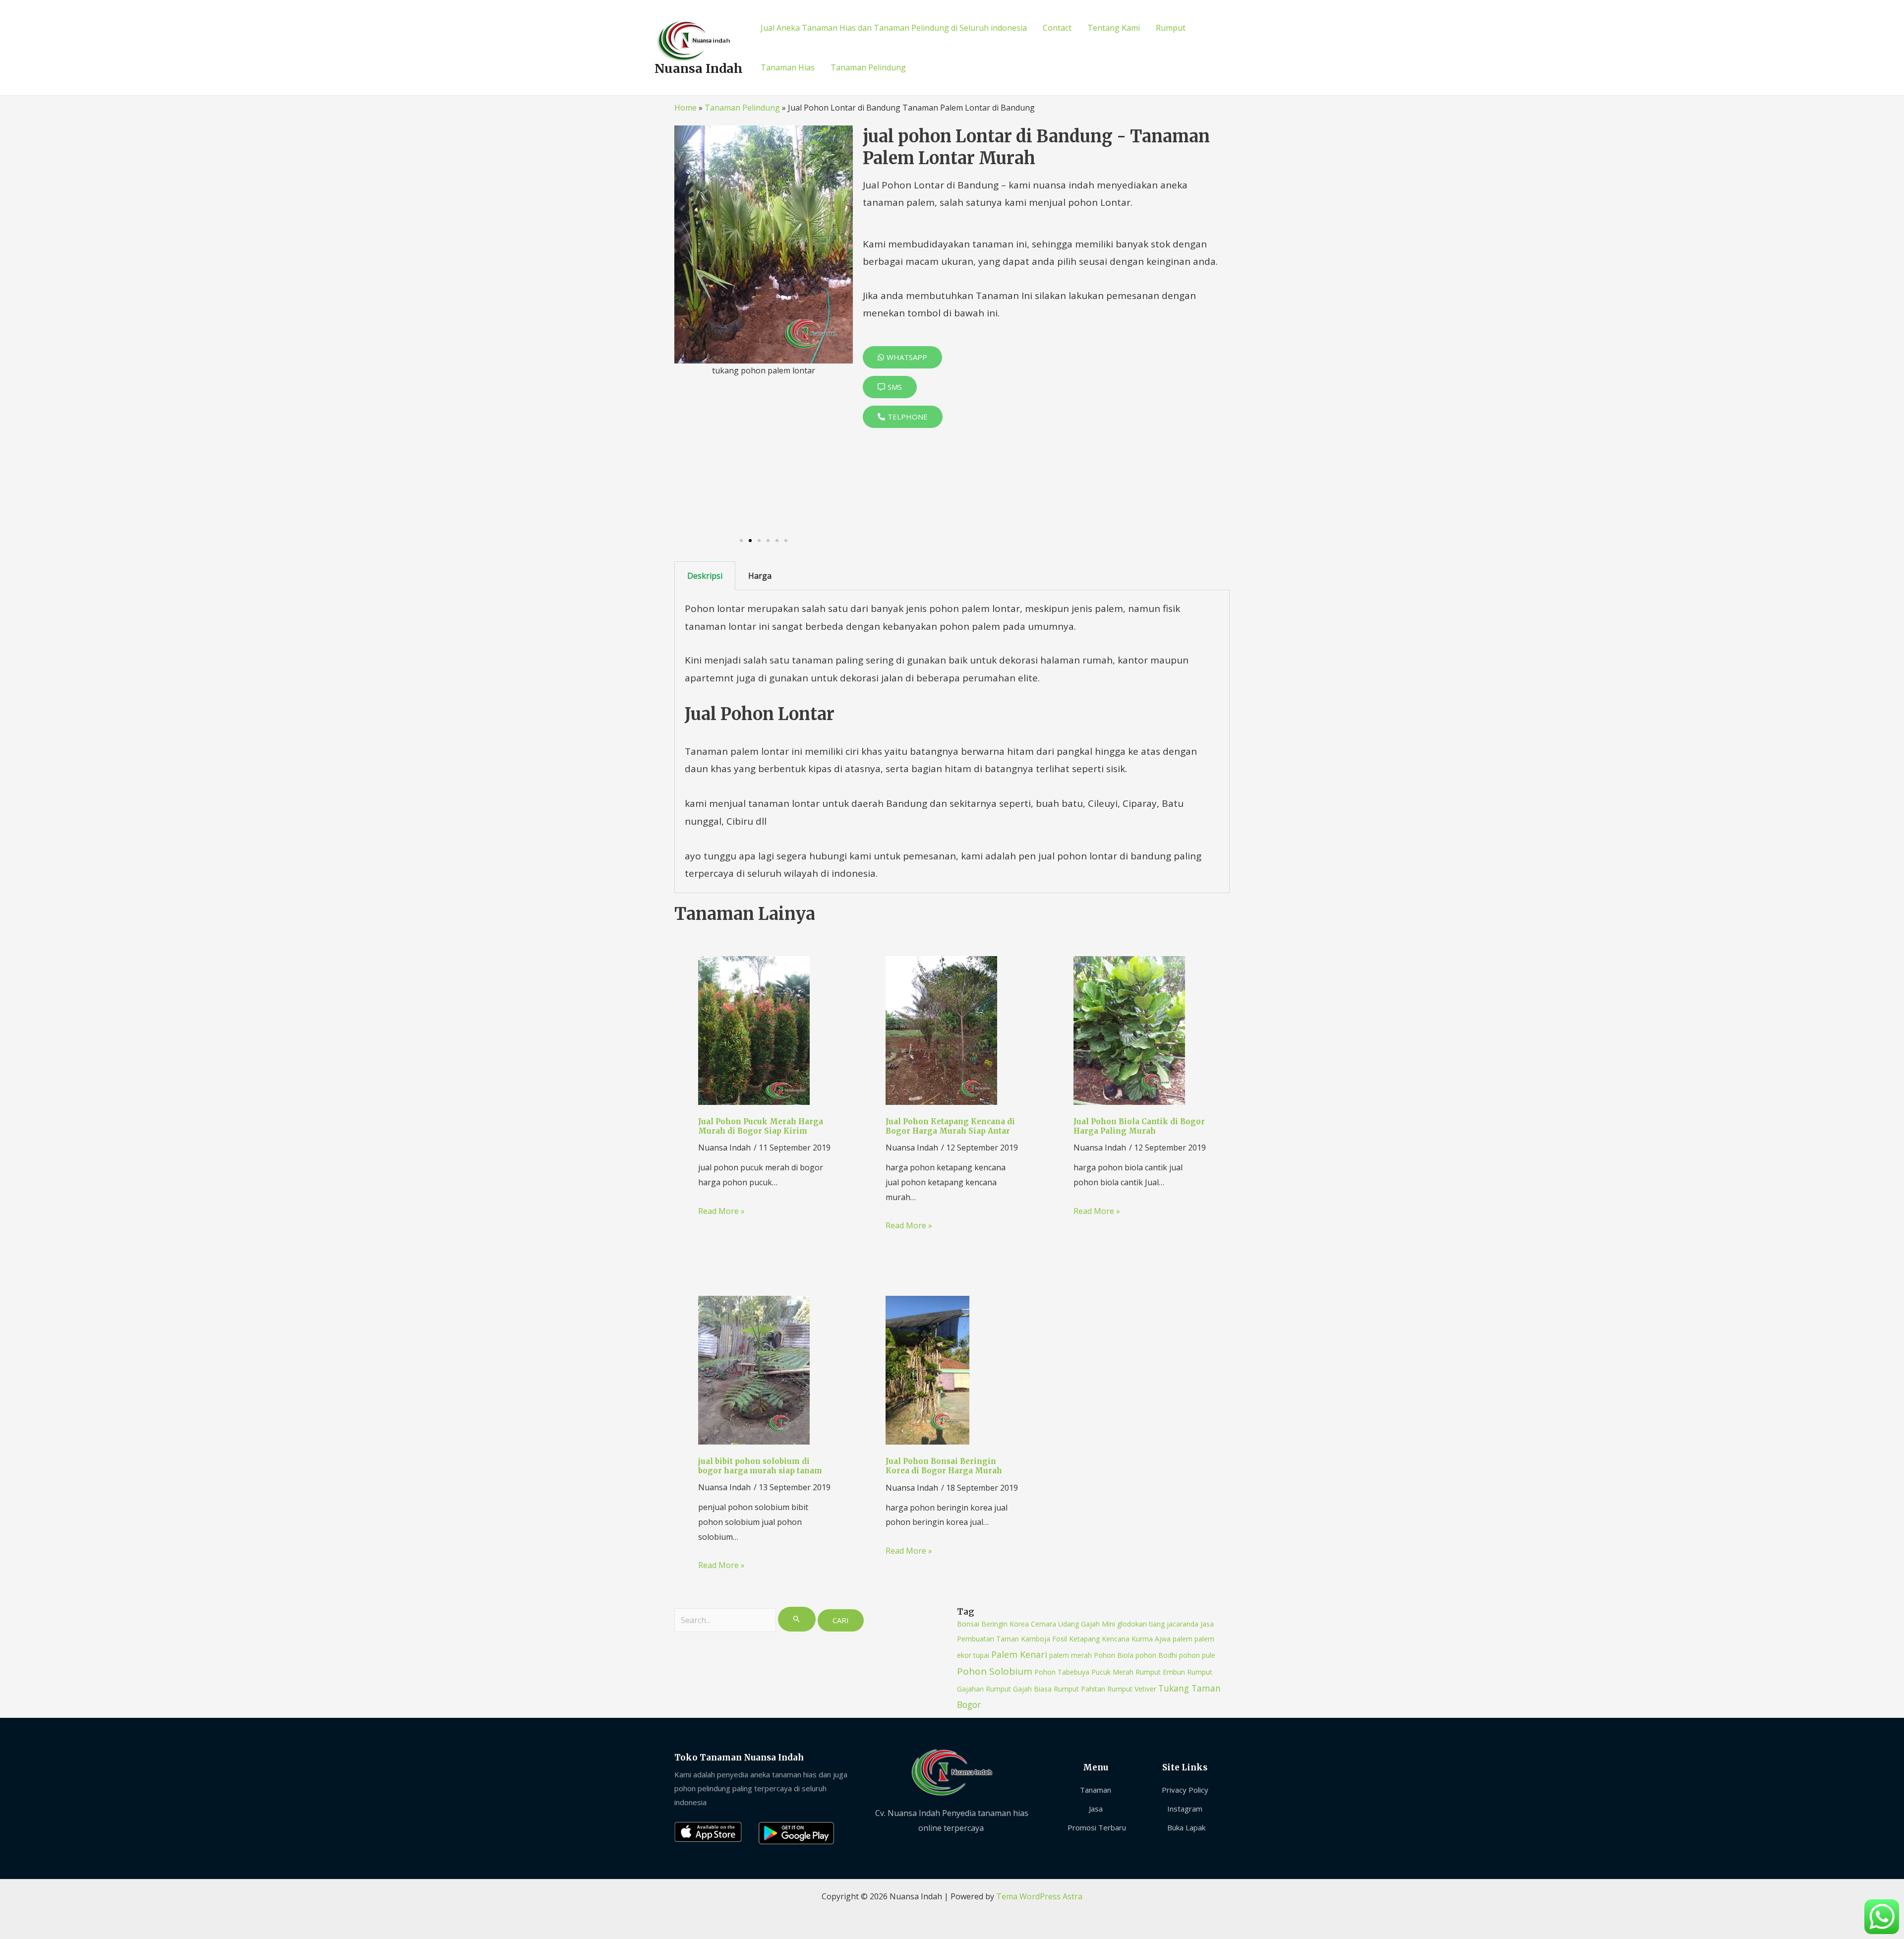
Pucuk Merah (1112, 1672)
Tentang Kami (1114, 28)
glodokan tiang (1141, 1624)
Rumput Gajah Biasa (1019, 1689)
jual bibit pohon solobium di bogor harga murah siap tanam (760, 1466)
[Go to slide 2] (750, 541)
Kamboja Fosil (1044, 1639)
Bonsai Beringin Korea (993, 1624)
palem (1183, 1639)
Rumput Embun (1160, 1672)
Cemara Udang (1055, 1624)
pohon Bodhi (1156, 1655)
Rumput (1171, 28)
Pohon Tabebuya (1062, 1672)
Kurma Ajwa (1151, 1639)
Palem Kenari (1019, 1654)
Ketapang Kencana (1099, 1639)
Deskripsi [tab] (705, 576)
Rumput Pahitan (1079, 1689)
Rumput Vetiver (1132, 1689)
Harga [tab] (760, 576)
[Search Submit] (797, 1619)
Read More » (721, 1211)
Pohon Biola (1114, 1655)
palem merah (1071, 1655)
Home (685, 108)
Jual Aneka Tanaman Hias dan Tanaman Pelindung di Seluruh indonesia (894, 28)
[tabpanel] (952, 741)
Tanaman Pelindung (868, 67)
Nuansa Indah (699, 68)
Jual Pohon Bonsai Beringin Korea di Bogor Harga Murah (944, 1466)
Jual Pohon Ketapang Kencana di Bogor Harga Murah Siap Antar (950, 1126)
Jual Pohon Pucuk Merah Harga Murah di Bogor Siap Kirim (761, 1126)
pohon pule (1197, 1655)
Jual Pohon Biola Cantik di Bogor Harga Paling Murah (1139, 1126)
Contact (1057, 28)
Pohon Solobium (995, 1671)
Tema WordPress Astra (1039, 1896)
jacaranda (1183, 1624)
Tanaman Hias (788, 67)
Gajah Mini (1098, 1624)
